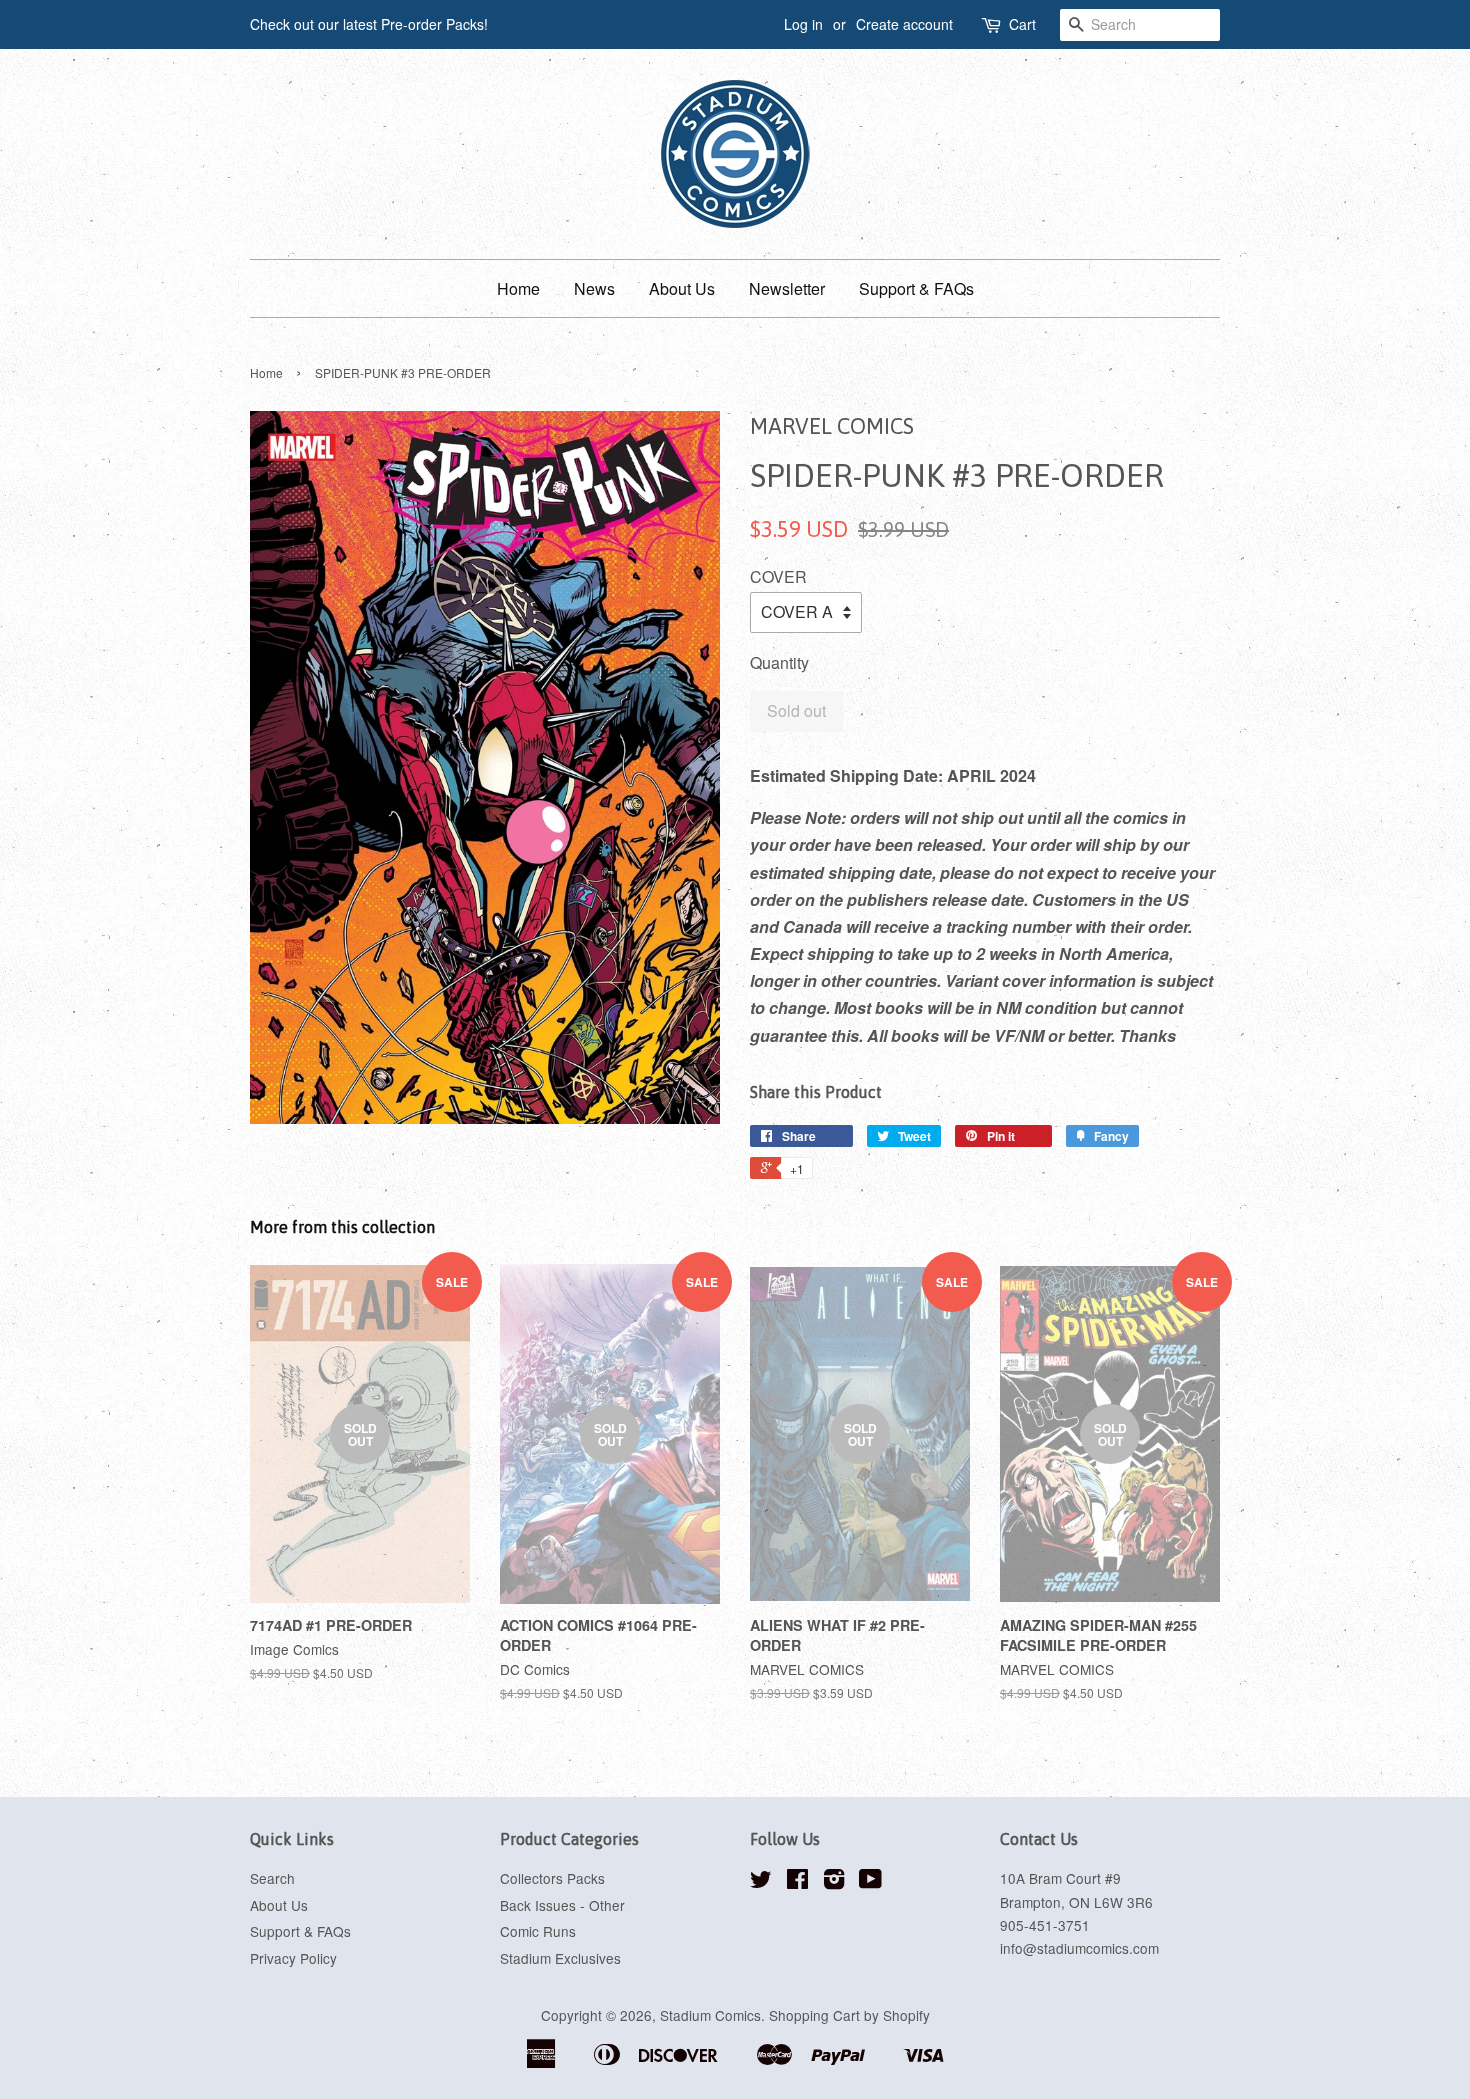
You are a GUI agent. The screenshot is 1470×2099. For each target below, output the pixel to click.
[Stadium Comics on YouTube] (870, 1882)
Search (272, 1878)
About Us (682, 288)
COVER (778, 576)
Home (518, 288)
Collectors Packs (552, 1878)
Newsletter (787, 288)
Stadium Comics (710, 2015)
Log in (803, 24)
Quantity (779, 662)
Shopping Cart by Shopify (849, 2015)
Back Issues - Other (562, 1905)
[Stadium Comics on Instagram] (834, 1882)
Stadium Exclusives (560, 1958)
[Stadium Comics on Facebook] (797, 1882)
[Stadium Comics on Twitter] (761, 1882)
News (594, 288)
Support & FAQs (916, 288)
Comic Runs (538, 1931)
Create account (904, 24)
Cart (1022, 24)
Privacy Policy (293, 1958)
